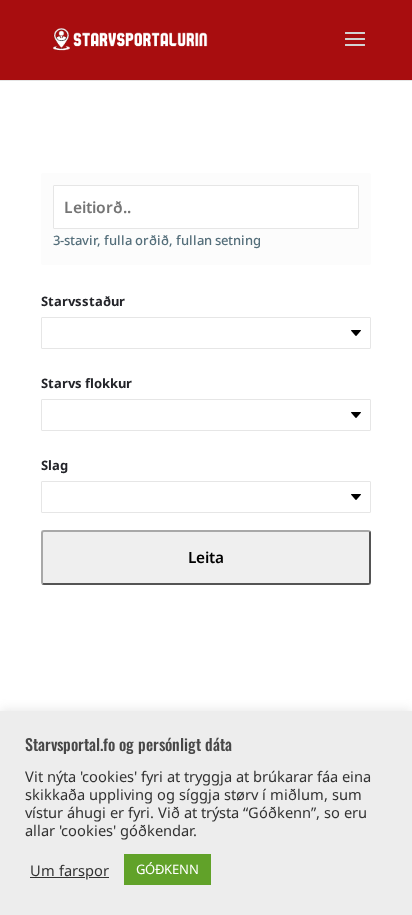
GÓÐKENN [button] (167, 869)
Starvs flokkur (86, 383)
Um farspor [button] (69, 870)
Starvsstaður (83, 301)
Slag (54, 465)
